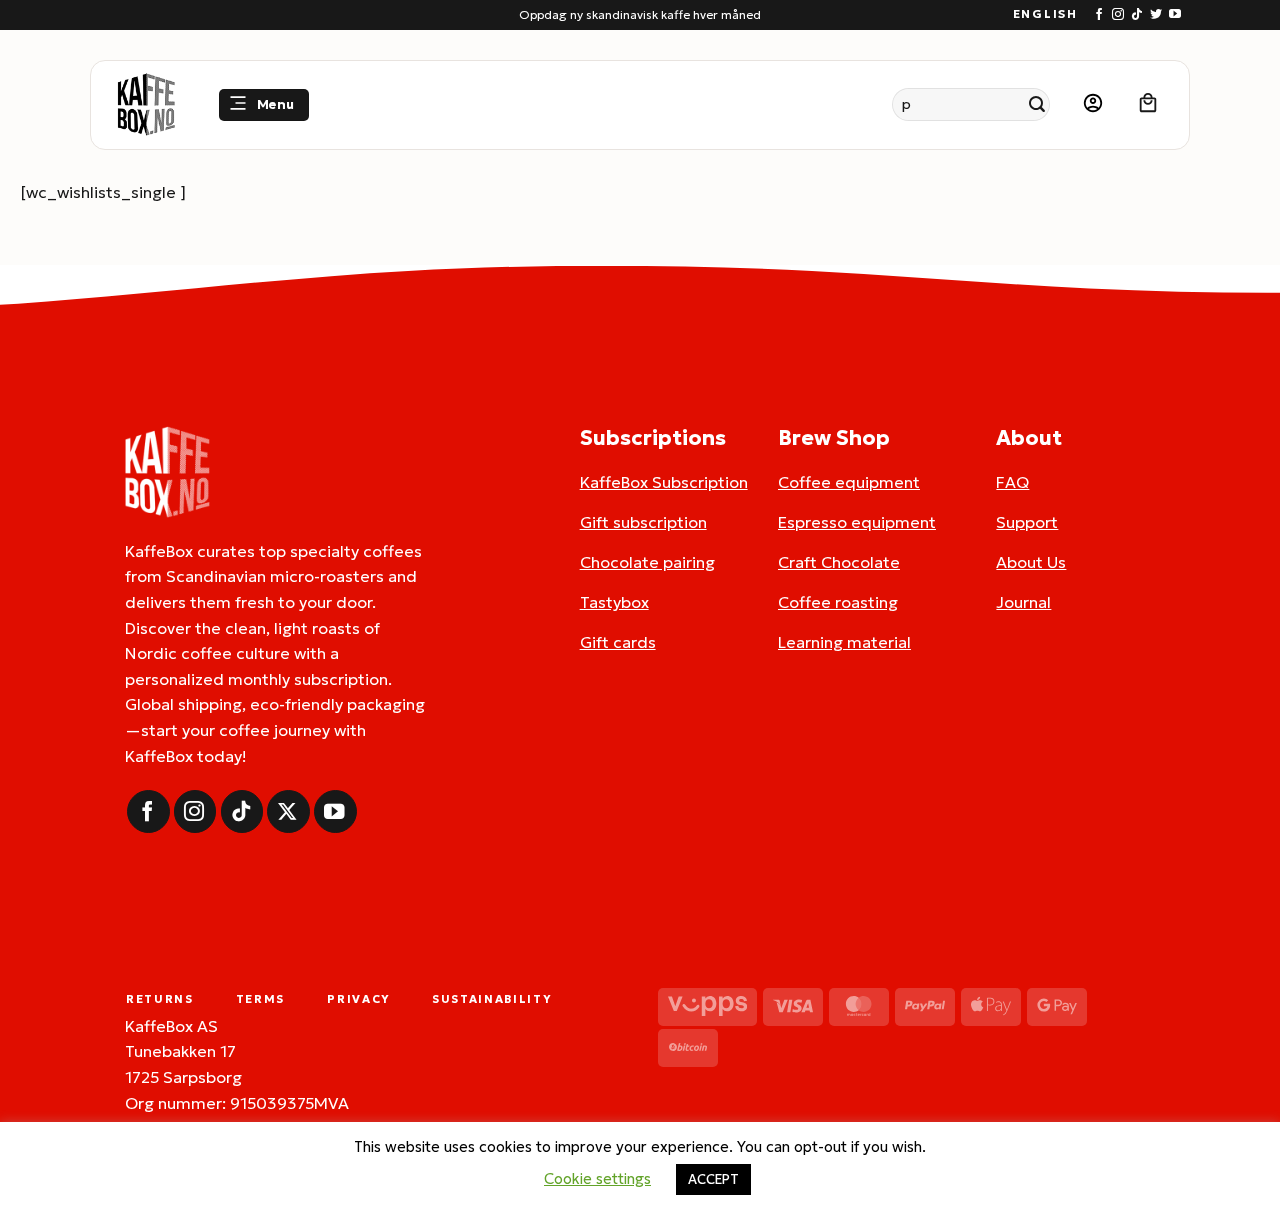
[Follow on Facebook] (1099, 15)
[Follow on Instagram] (1118, 15)
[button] (264, 105)
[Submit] (1037, 104)
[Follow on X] (288, 811)
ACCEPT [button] (713, 1179)
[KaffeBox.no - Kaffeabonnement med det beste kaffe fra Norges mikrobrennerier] (146, 105)
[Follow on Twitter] (1156, 15)
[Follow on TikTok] (1137, 15)
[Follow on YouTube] (1175, 15)
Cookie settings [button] (597, 1178)
